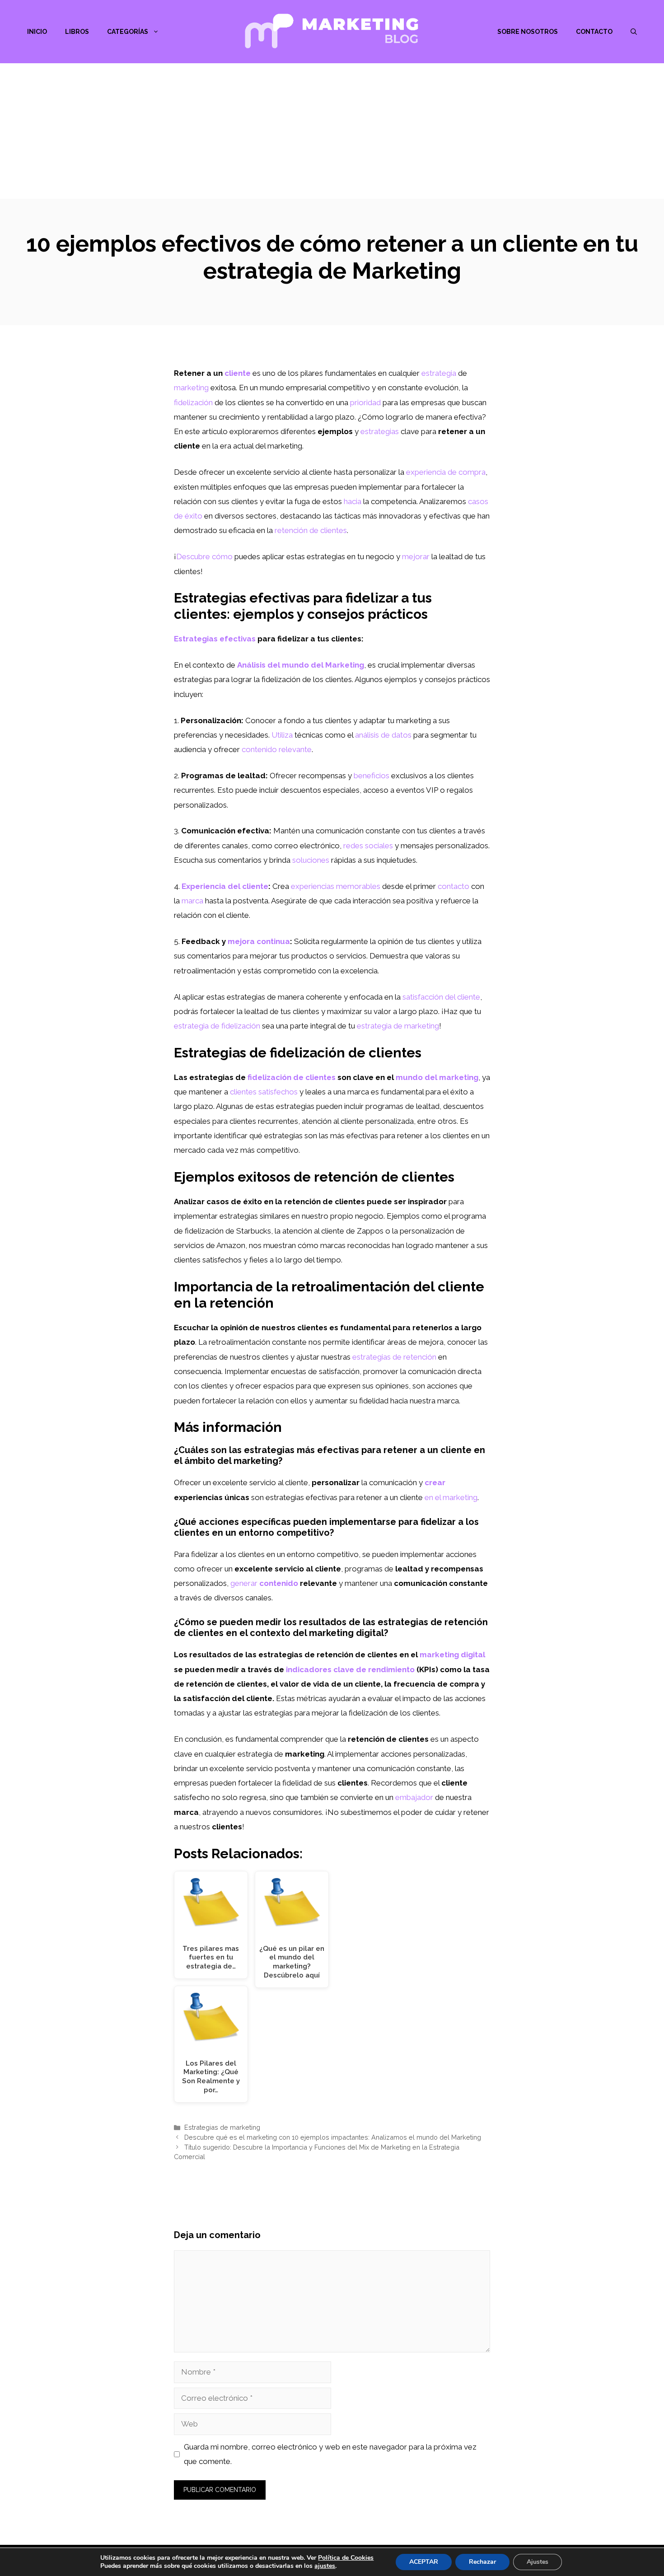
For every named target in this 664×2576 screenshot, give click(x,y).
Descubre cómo (204, 556)
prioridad (365, 402)
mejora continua (259, 941)
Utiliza (282, 735)
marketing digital (452, 1655)
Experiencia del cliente (225, 886)
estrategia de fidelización (217, 1026)
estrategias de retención (394, 1357)
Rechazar (482, 2562)
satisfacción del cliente (441, 997)
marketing (191, 388)
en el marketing (451, 1497)
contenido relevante (277, 749)
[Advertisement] (332, 131)
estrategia (439, 373)
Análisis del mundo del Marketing (301, 665)
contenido (279, 1583)
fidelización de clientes (292, 1077)
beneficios (372, 776)
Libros (77, 32)
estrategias (380, 431)
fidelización (193, 402)
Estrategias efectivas (215, 639)
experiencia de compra (446, 472)
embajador (414, 1797)
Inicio (37, 32)
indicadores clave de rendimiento (350, 1669)
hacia (353, 501)
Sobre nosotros (528, 32)
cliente (238, 373)
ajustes (325, 2566)
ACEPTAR (424, 2562)
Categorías (128, 32)
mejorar (416, 556)
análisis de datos (383, 735)
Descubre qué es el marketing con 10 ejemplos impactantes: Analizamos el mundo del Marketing (333, 2137)
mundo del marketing (437, 1077)
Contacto (594, 32)
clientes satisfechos (264, 1092)
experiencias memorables (336, 886)
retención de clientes (311, 530)
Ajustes (538, 2562)
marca (192, 901)
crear (435, 1482)
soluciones (311, 860)
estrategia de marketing (398, 1026)
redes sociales (368, 846)
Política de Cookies (346, 2558)
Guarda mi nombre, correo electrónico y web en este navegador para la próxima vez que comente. (330, 2454)
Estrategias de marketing (222, 2127)
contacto (454, 886)
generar (244, 1583)
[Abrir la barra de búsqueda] (634, 32)
